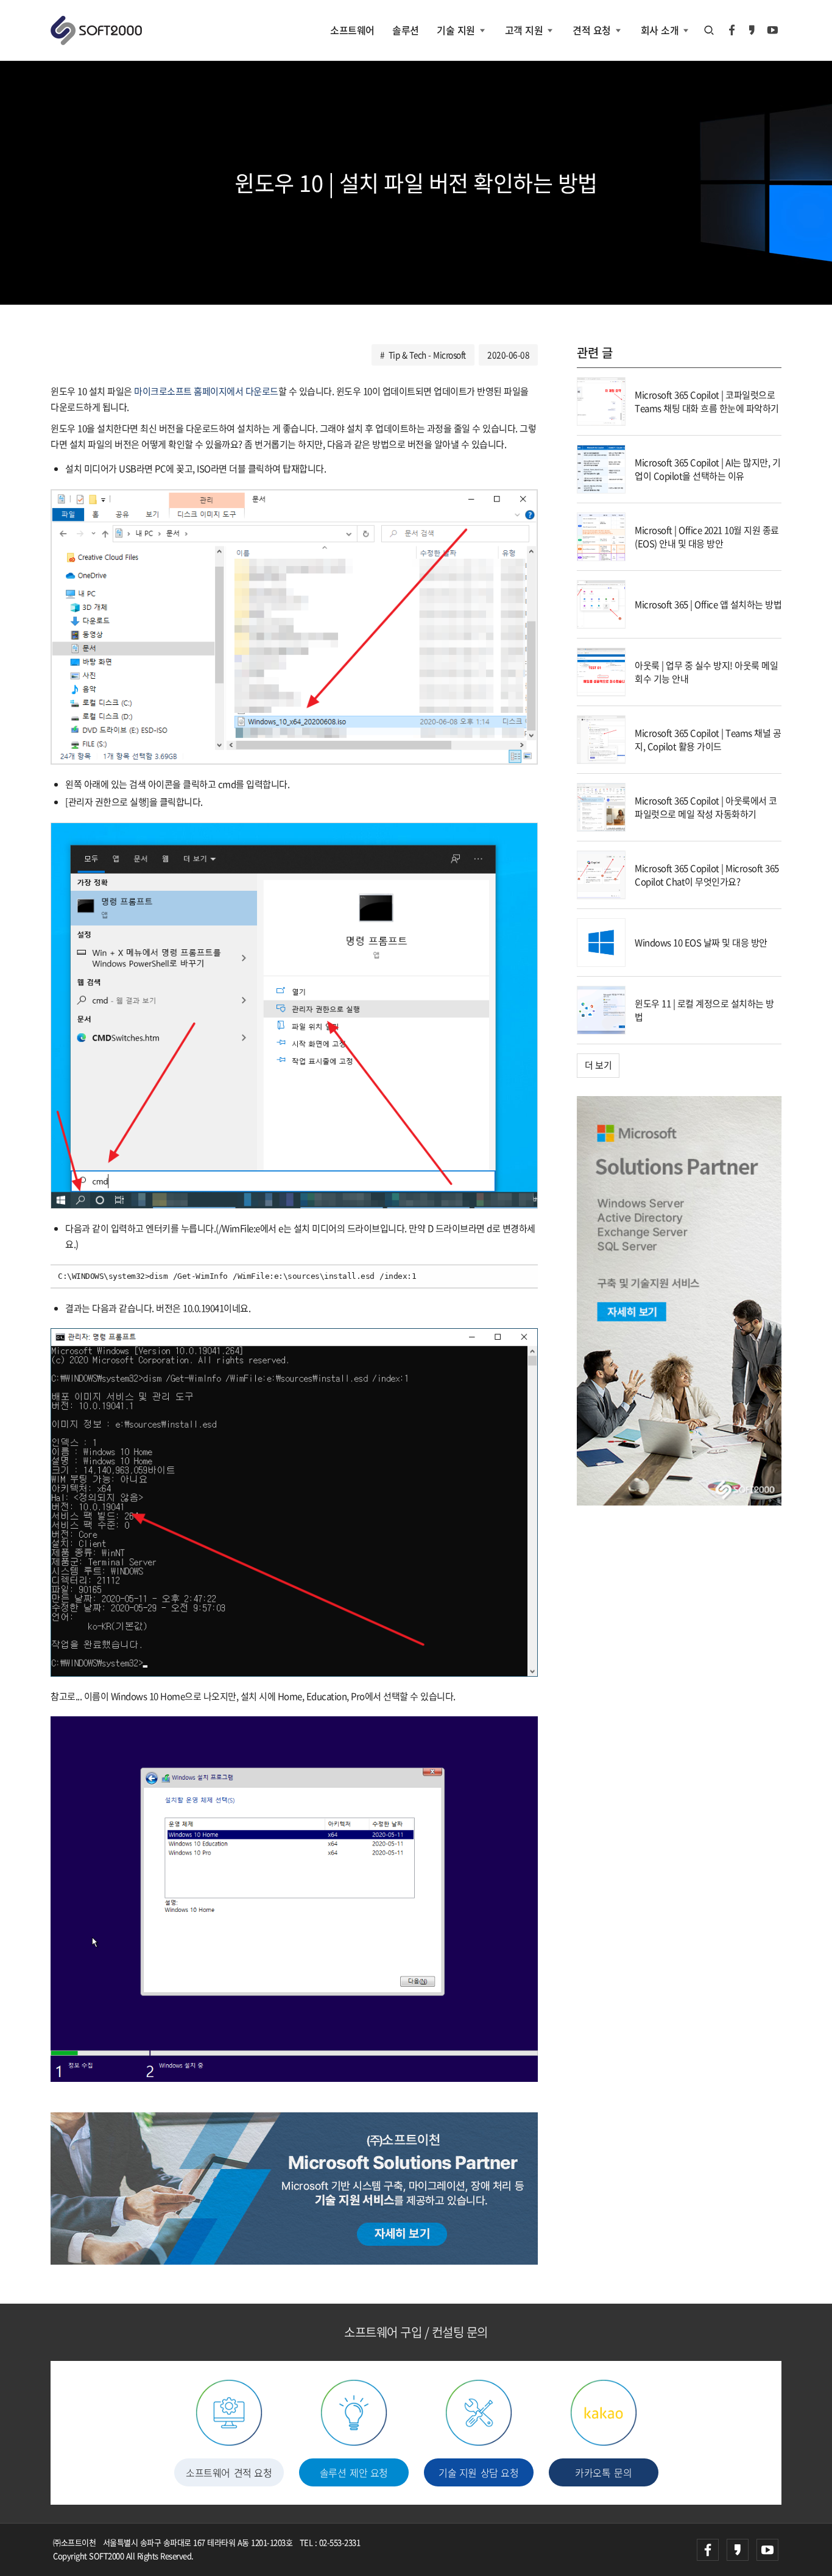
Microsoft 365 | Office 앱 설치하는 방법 (708, 604)
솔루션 (406, 30)
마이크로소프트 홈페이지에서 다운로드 (206, 391)
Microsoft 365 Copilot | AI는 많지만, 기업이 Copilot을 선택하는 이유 (707, 469)
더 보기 (598, 1065)
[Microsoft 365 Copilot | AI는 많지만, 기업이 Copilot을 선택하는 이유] (601, 468)
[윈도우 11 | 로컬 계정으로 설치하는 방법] (601, 1009)
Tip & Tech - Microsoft (427, 355)
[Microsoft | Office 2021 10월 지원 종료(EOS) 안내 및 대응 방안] (601, 536)
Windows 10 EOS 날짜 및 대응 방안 (701, 943)
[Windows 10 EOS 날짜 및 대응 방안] (601, 941)
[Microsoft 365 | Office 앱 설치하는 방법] (601, 603)
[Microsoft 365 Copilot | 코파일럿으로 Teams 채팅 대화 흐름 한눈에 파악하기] (601, 400)
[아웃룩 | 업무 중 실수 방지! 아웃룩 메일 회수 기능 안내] (601, 671)
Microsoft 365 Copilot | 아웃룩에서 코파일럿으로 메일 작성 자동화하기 (706, 808)
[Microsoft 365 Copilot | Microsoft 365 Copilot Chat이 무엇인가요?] (601, 874)
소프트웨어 (352, 30)
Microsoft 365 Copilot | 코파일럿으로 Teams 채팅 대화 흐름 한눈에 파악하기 (707, 402)
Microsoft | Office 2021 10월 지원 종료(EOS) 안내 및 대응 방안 (707, 537)
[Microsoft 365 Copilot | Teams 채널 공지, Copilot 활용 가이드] (601, 738)
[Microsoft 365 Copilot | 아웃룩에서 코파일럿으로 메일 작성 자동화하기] (601, 806)
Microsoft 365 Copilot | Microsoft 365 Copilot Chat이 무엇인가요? (707, 875)
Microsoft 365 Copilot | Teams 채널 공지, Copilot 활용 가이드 (708, 740)
